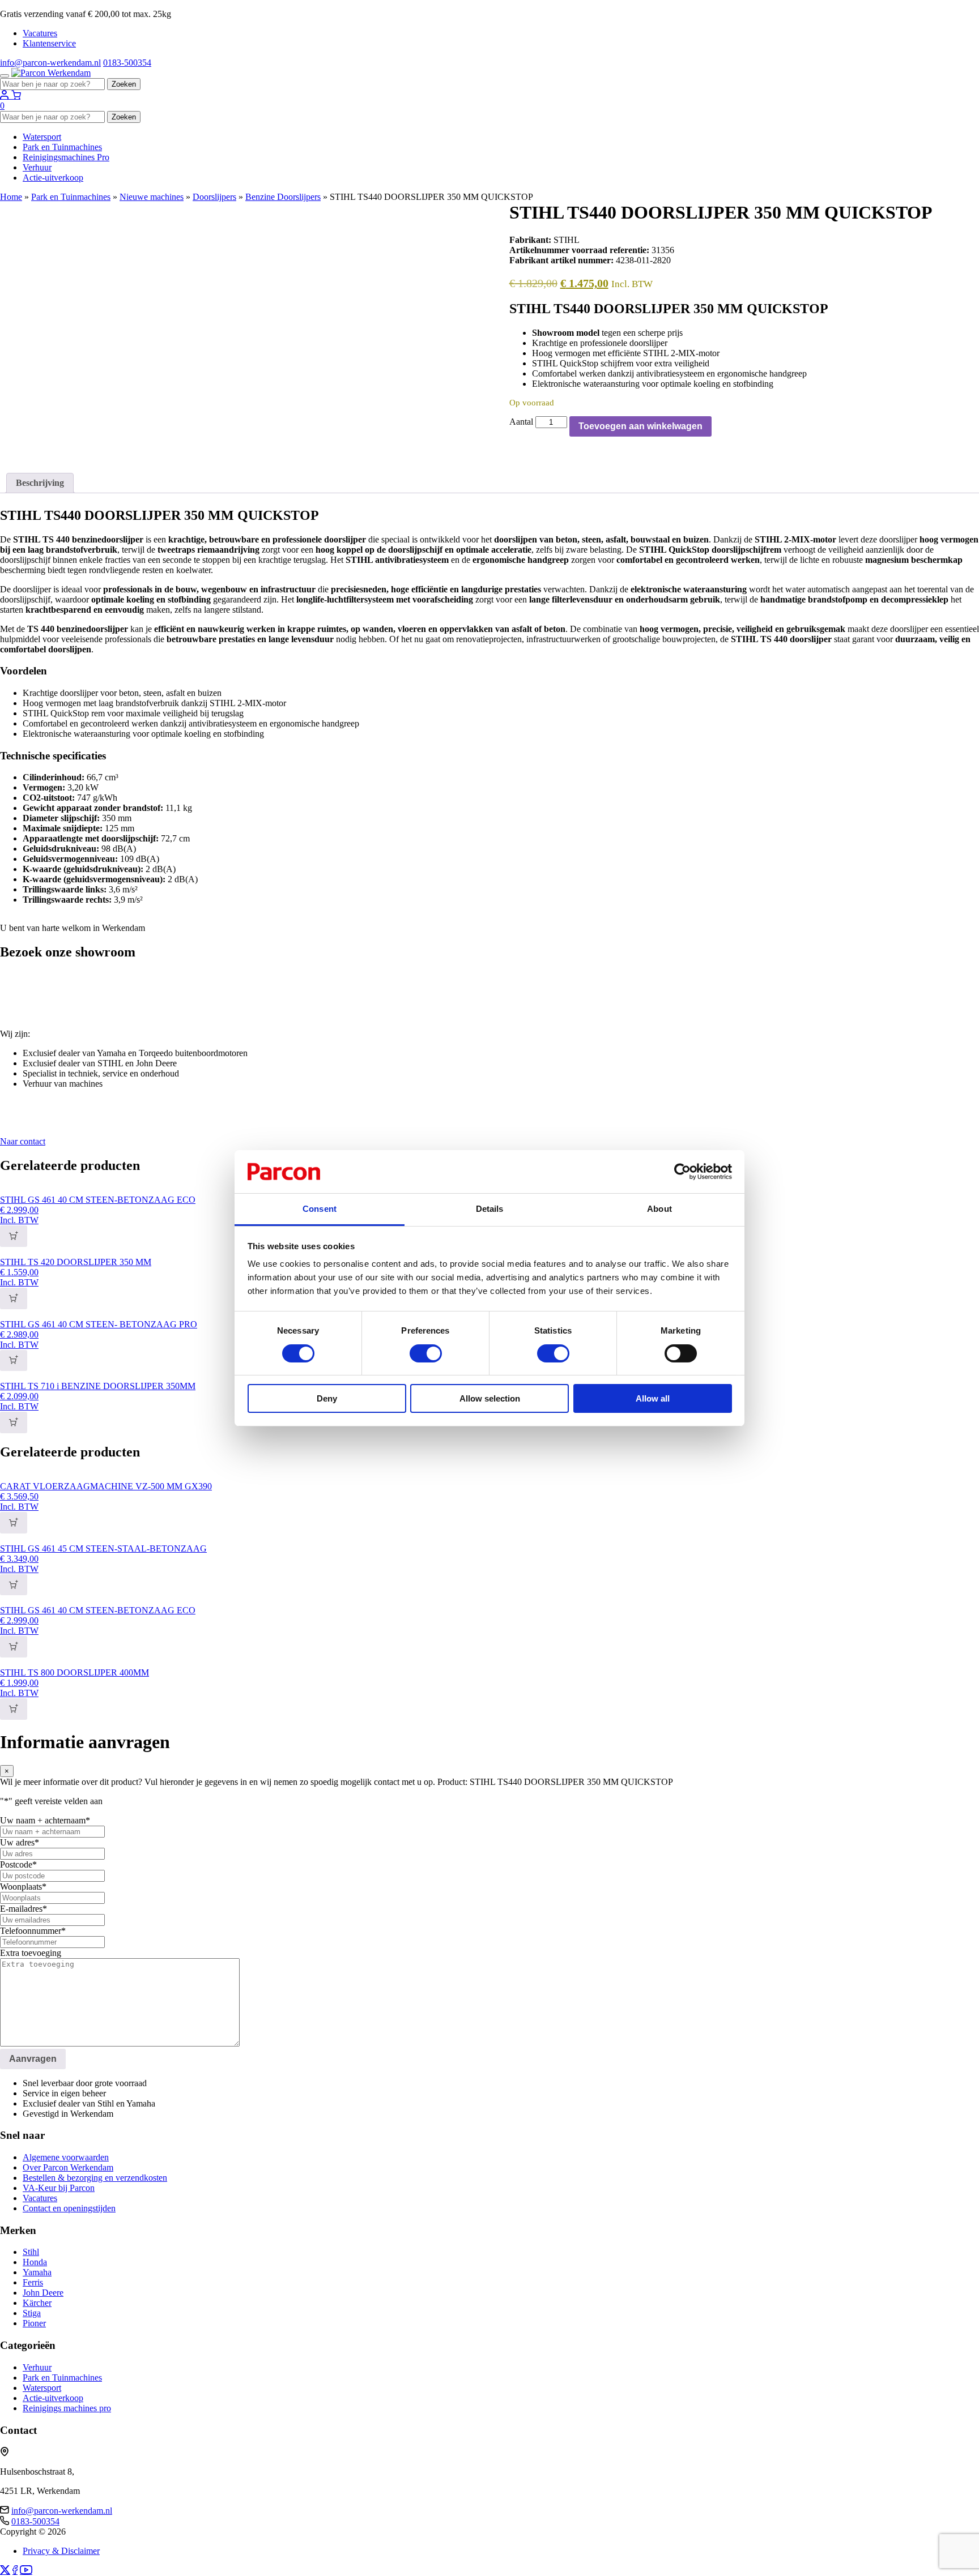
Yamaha (37, 2272)
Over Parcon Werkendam (68, 2167)
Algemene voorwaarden (66, 2157)
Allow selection (490, 1398)
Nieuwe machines (152, 197)
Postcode (18, 1864)
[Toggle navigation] (5, 76)
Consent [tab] (320, 1209)
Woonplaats (23, 1887)
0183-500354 (127, 63)
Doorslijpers (214, 197)
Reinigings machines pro (67, 2408)
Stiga (32, 2313)
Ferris (33, 2282)
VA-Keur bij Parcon (59, 2188)
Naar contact (23, 1141)
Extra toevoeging (31, 1953)
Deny (327, 1398)
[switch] (426, 1353)
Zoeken (124, 84)
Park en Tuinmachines (62, 147)
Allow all (653, 1398)
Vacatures (40, 33)
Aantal (521, 422)
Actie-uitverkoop (53, 178)
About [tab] (659, 1209)
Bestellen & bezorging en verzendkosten (95, 2178)
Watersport (42, 137)
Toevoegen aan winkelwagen (640, 426)
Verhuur (37, 167)
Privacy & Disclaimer (61, 2551)
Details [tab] (490, 1209)
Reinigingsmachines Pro (66, 157)
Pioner (34, 2323)
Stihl (31, 2252)
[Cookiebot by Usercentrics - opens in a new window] (682, 1172)
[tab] (40, 483)
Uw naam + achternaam (45, 1820)
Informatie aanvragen (39, 309)
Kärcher (37, 2303)
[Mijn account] (6, 95)
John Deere (43, 2293)
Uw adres (20, 1842)
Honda (35, 2262)
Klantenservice (49, 43)
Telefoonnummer (33, 1931)
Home (11, 197)
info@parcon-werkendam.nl (50, 63)
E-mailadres (24, 1909)
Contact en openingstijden (69, 2208)
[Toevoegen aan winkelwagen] (14, 1236)
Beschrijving (40, 483)
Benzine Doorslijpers (283, 197)
